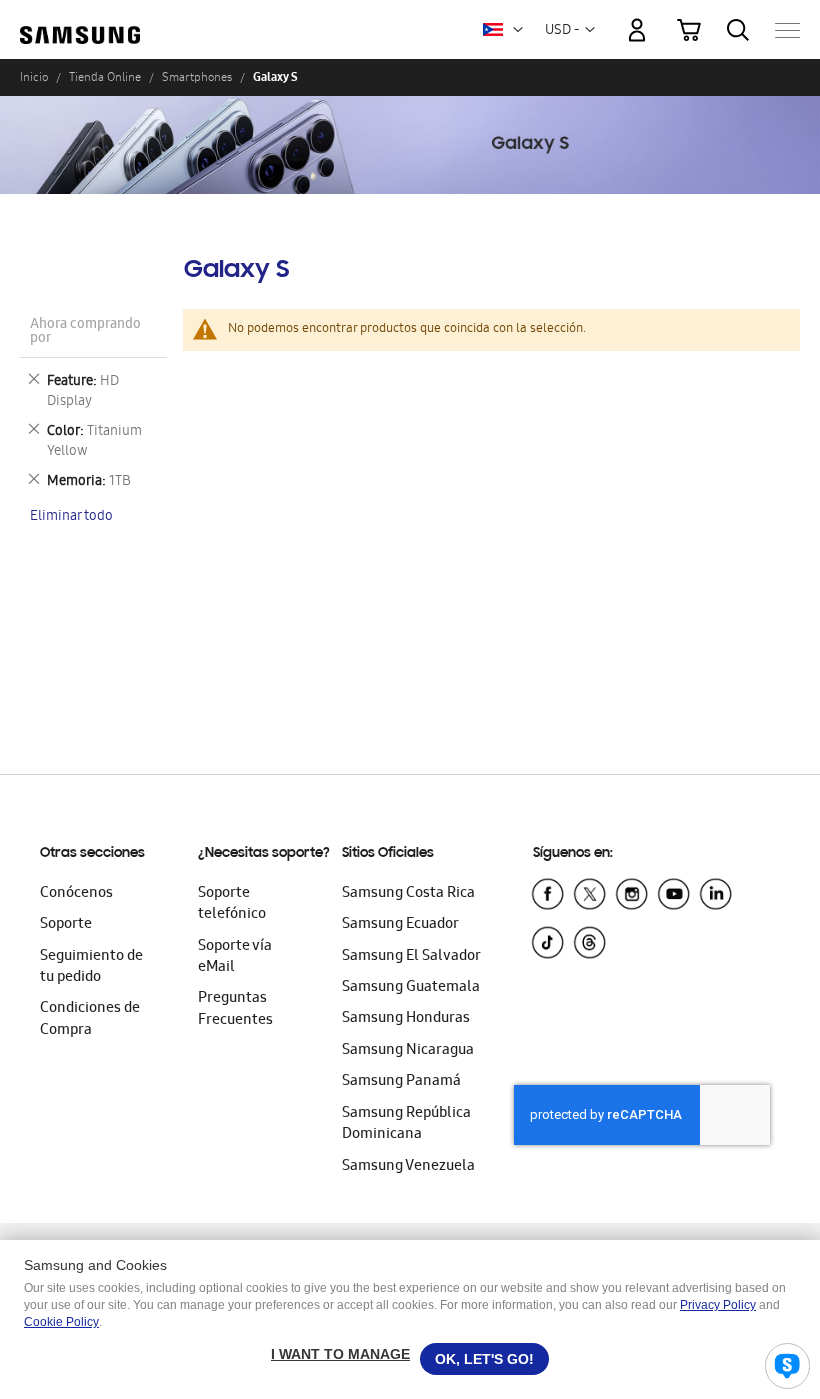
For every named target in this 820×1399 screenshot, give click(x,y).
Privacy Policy (718, 1305)
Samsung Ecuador (400, 925)
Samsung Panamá (401, 1082)
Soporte (66, 925)
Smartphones (197, 77)
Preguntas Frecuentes (235, 1009)
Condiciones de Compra (90, 1019)
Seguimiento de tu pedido (91, 967)
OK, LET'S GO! (484, 1359)
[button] (518, 30)
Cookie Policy (61, 1322)
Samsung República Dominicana (406, 1124)
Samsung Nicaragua (408, 1051)
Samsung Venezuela (408, 1167)
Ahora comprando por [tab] (85, 332)
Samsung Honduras (406, 1019)
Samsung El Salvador (411, 957)
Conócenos (76, 894)
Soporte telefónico (232, 904)
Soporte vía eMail (235, 957)
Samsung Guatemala (411, 988)
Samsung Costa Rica (408, 894)
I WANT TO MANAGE (340, 1354)
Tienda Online (105, 77)
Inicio (34, 77)
